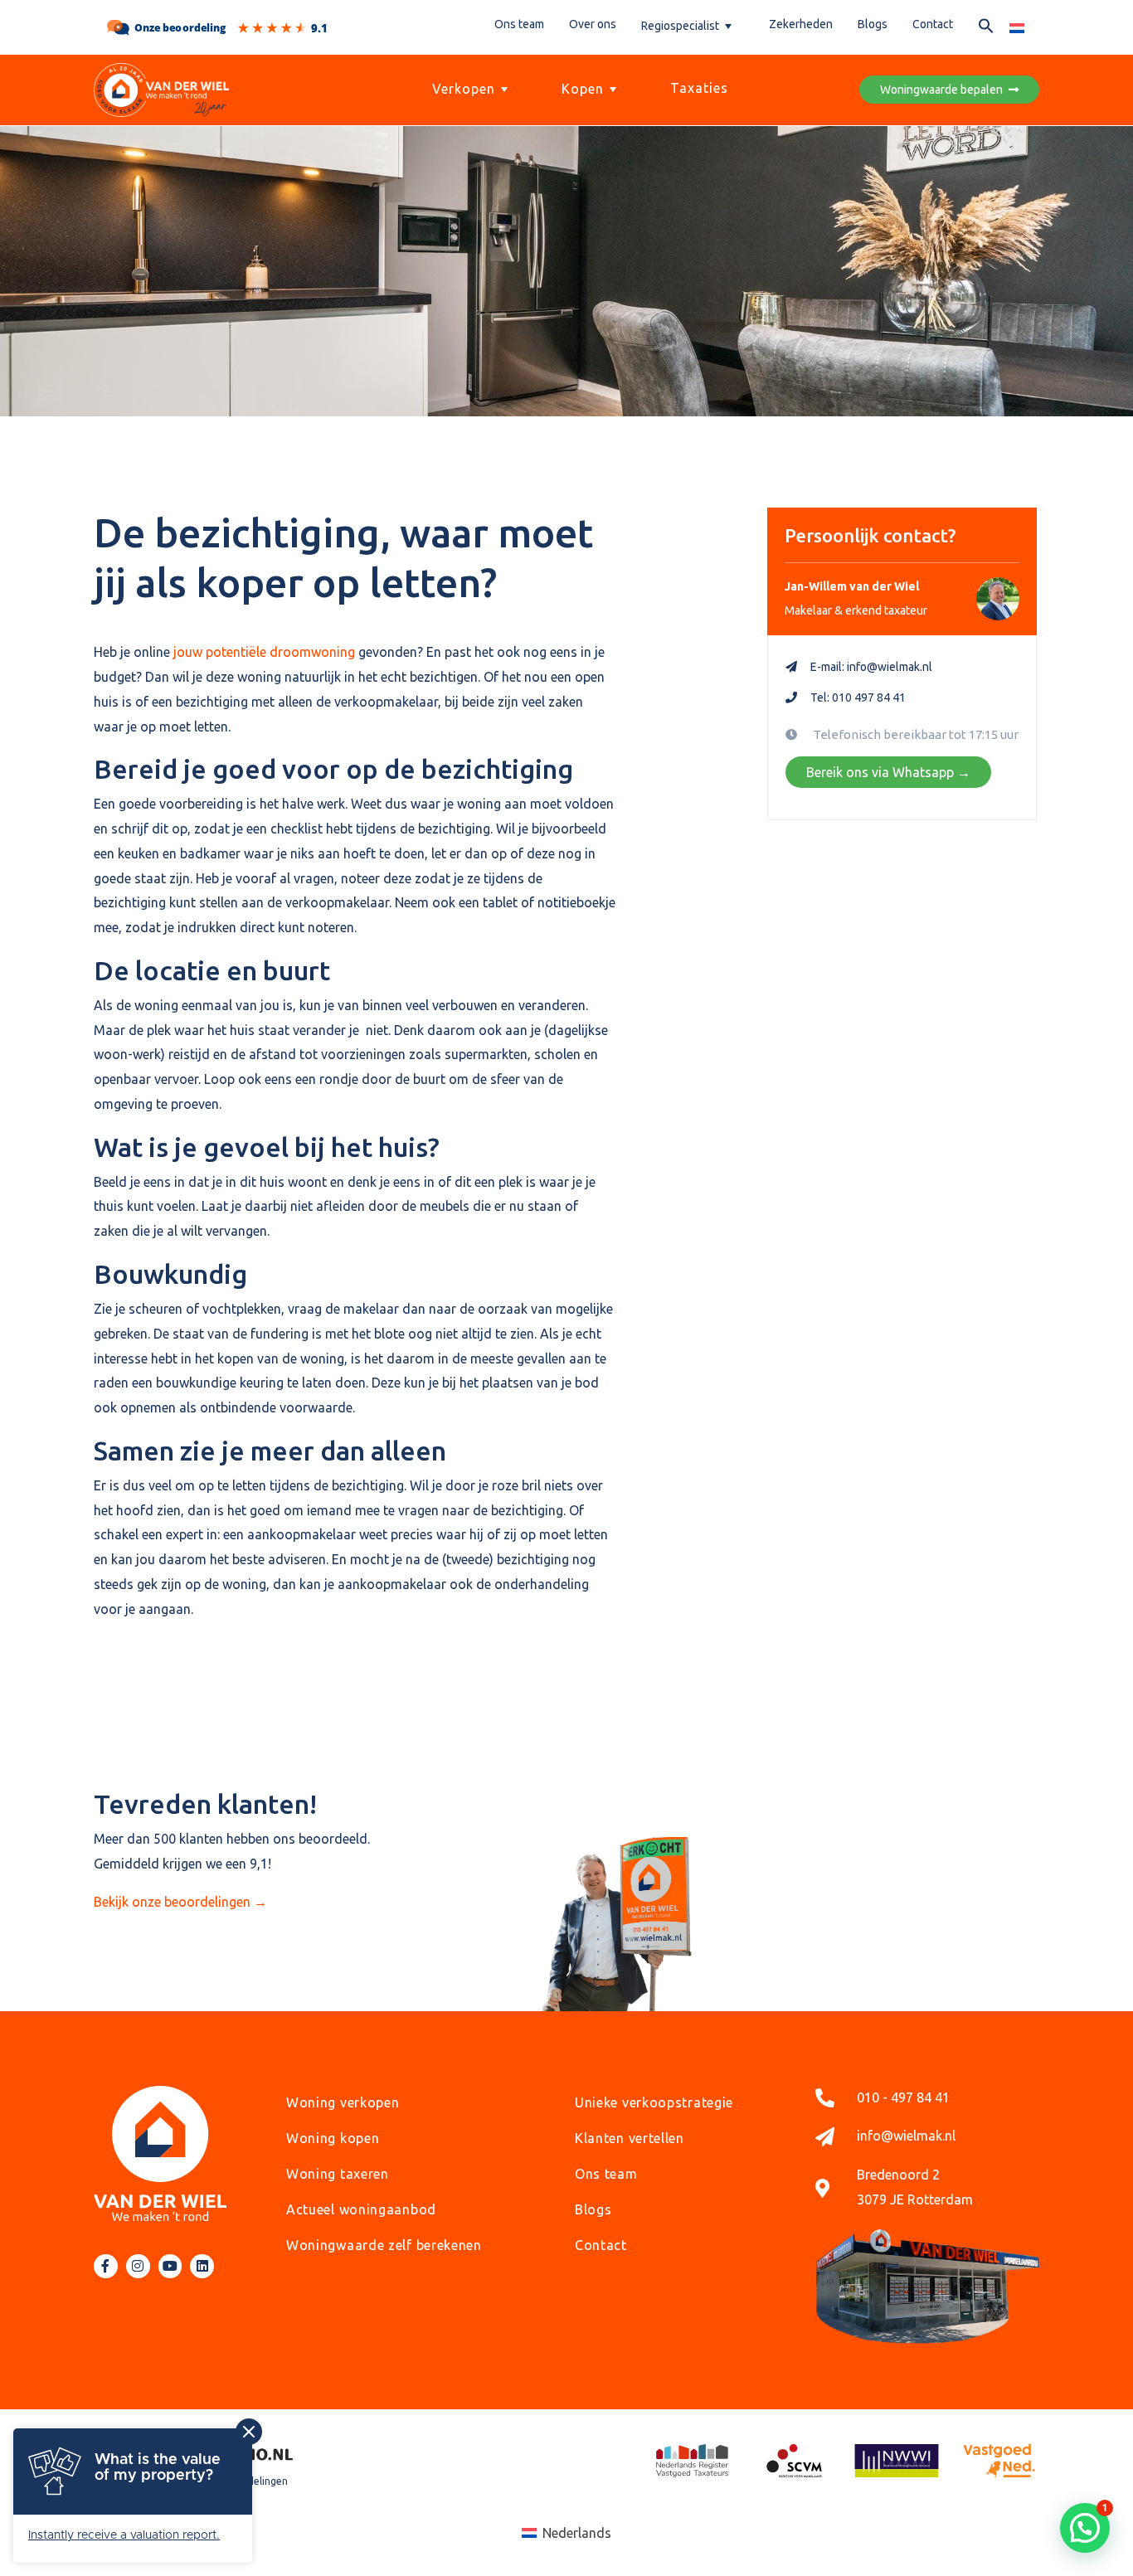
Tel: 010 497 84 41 (858, 697)
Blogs (873, 24)
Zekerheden (801, 24)
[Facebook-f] (106, 2266)
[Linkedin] (202, 2266)
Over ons (593, 24)
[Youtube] (170, 2266)
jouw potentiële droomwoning (263, 652)
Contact (933, 24)
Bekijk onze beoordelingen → (180, 1902)
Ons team (519, 24)
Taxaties (699, 88)
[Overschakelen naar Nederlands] (1017, 27)
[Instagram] (138, 2266)
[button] (986, 29)
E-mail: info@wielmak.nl (871, 667)
